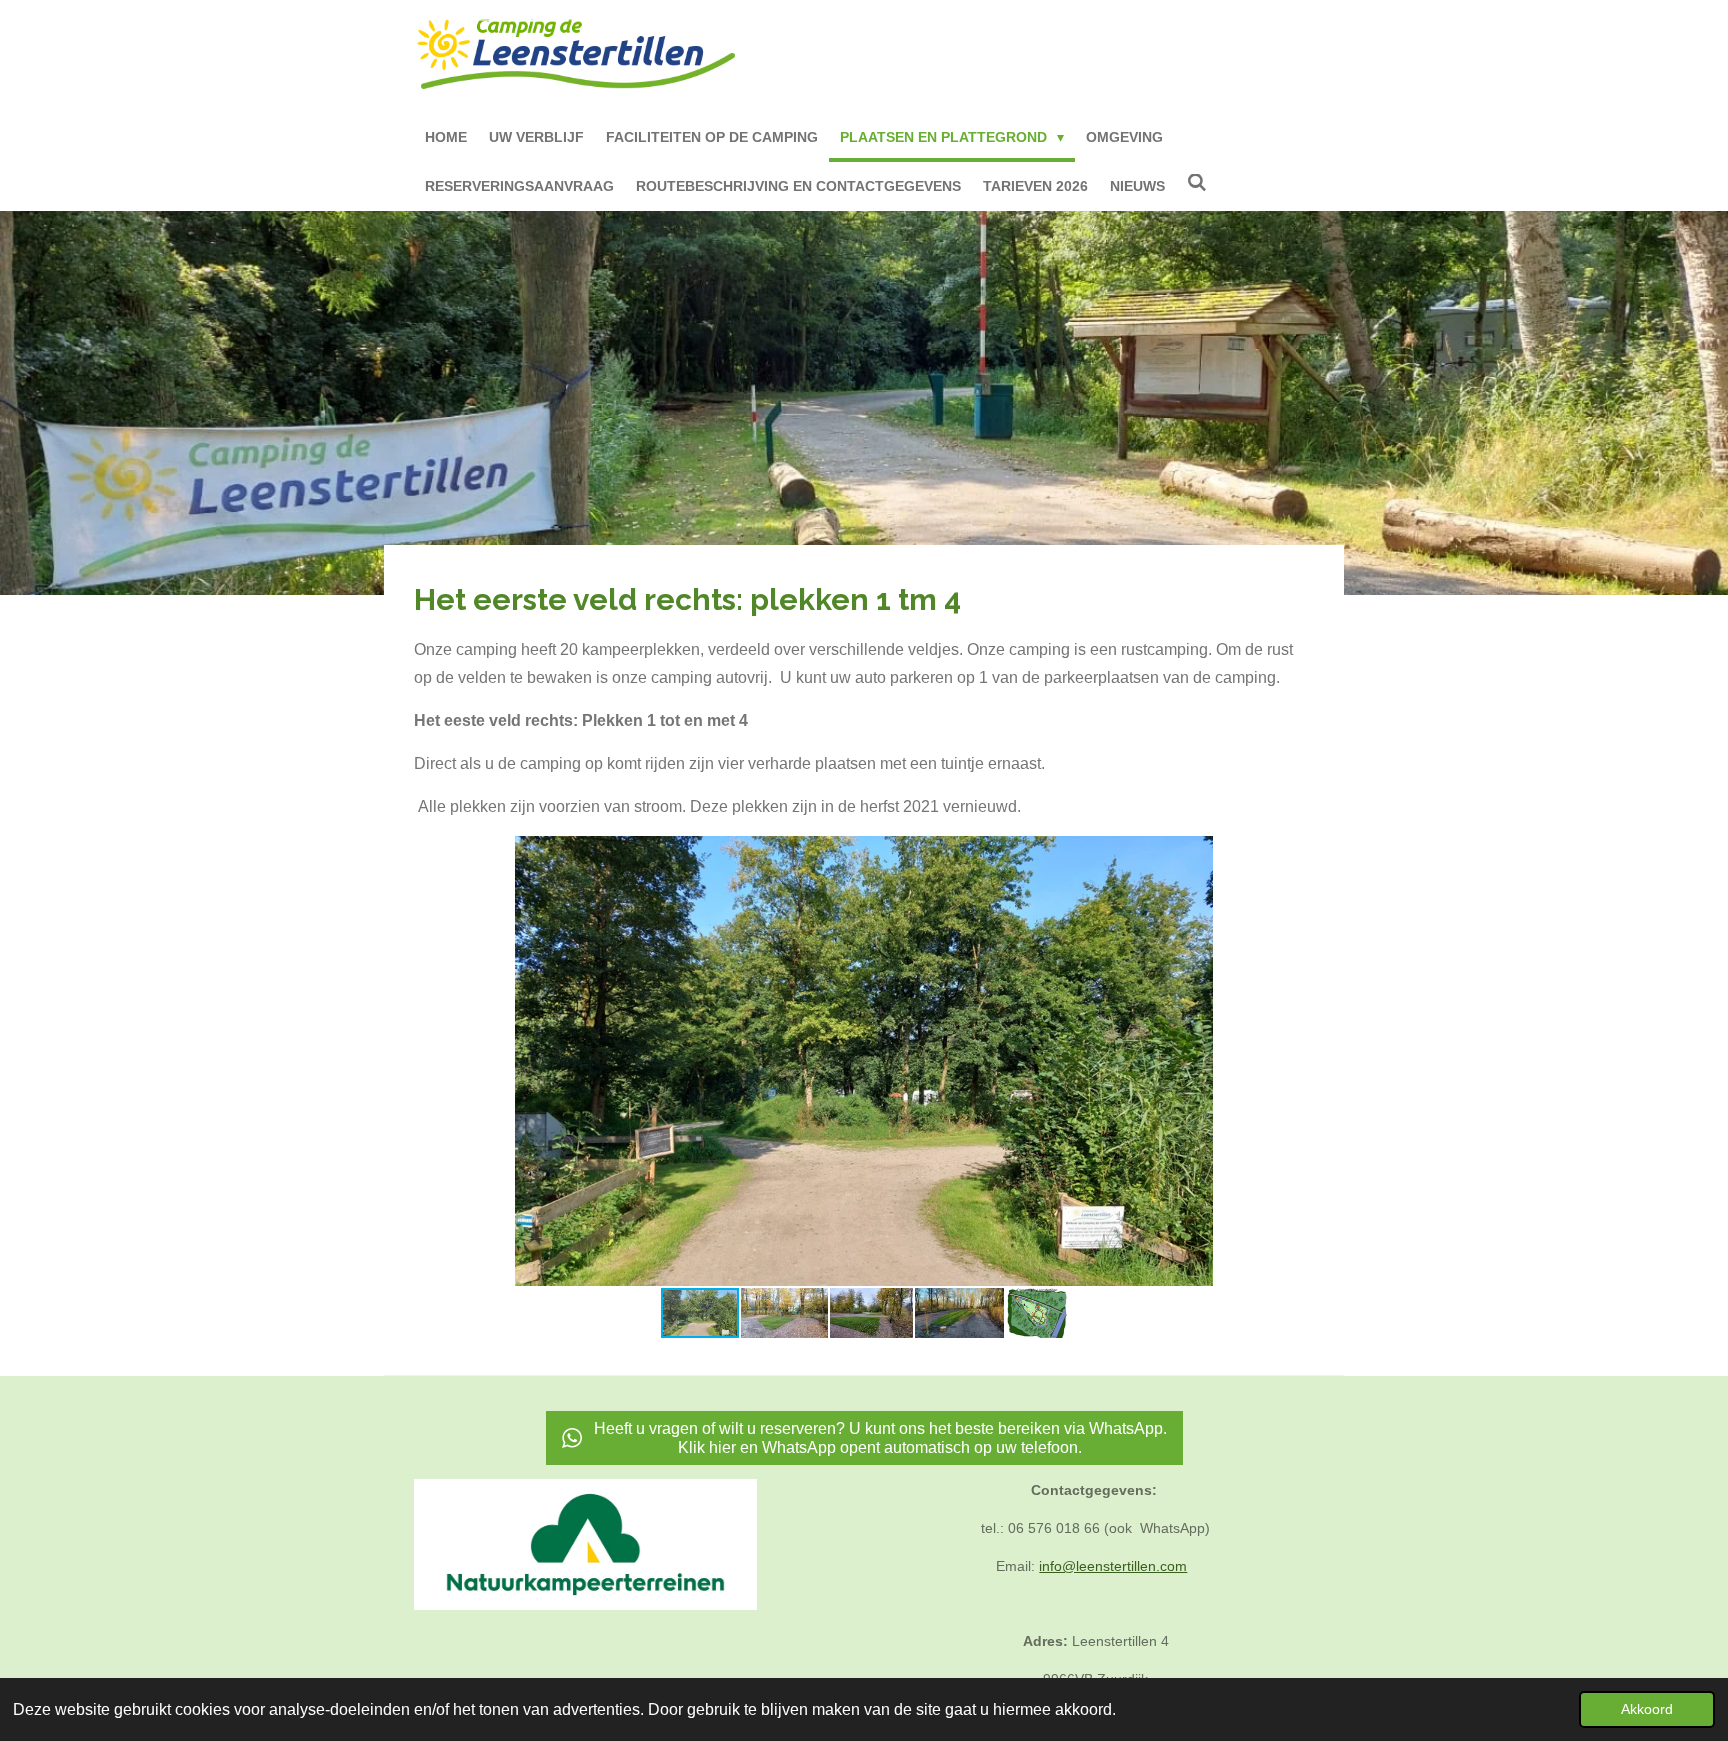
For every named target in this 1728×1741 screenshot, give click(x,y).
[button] (1296, 854)
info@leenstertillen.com (1113, 1566)
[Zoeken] (1197, 182)
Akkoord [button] (1647, 1709)
